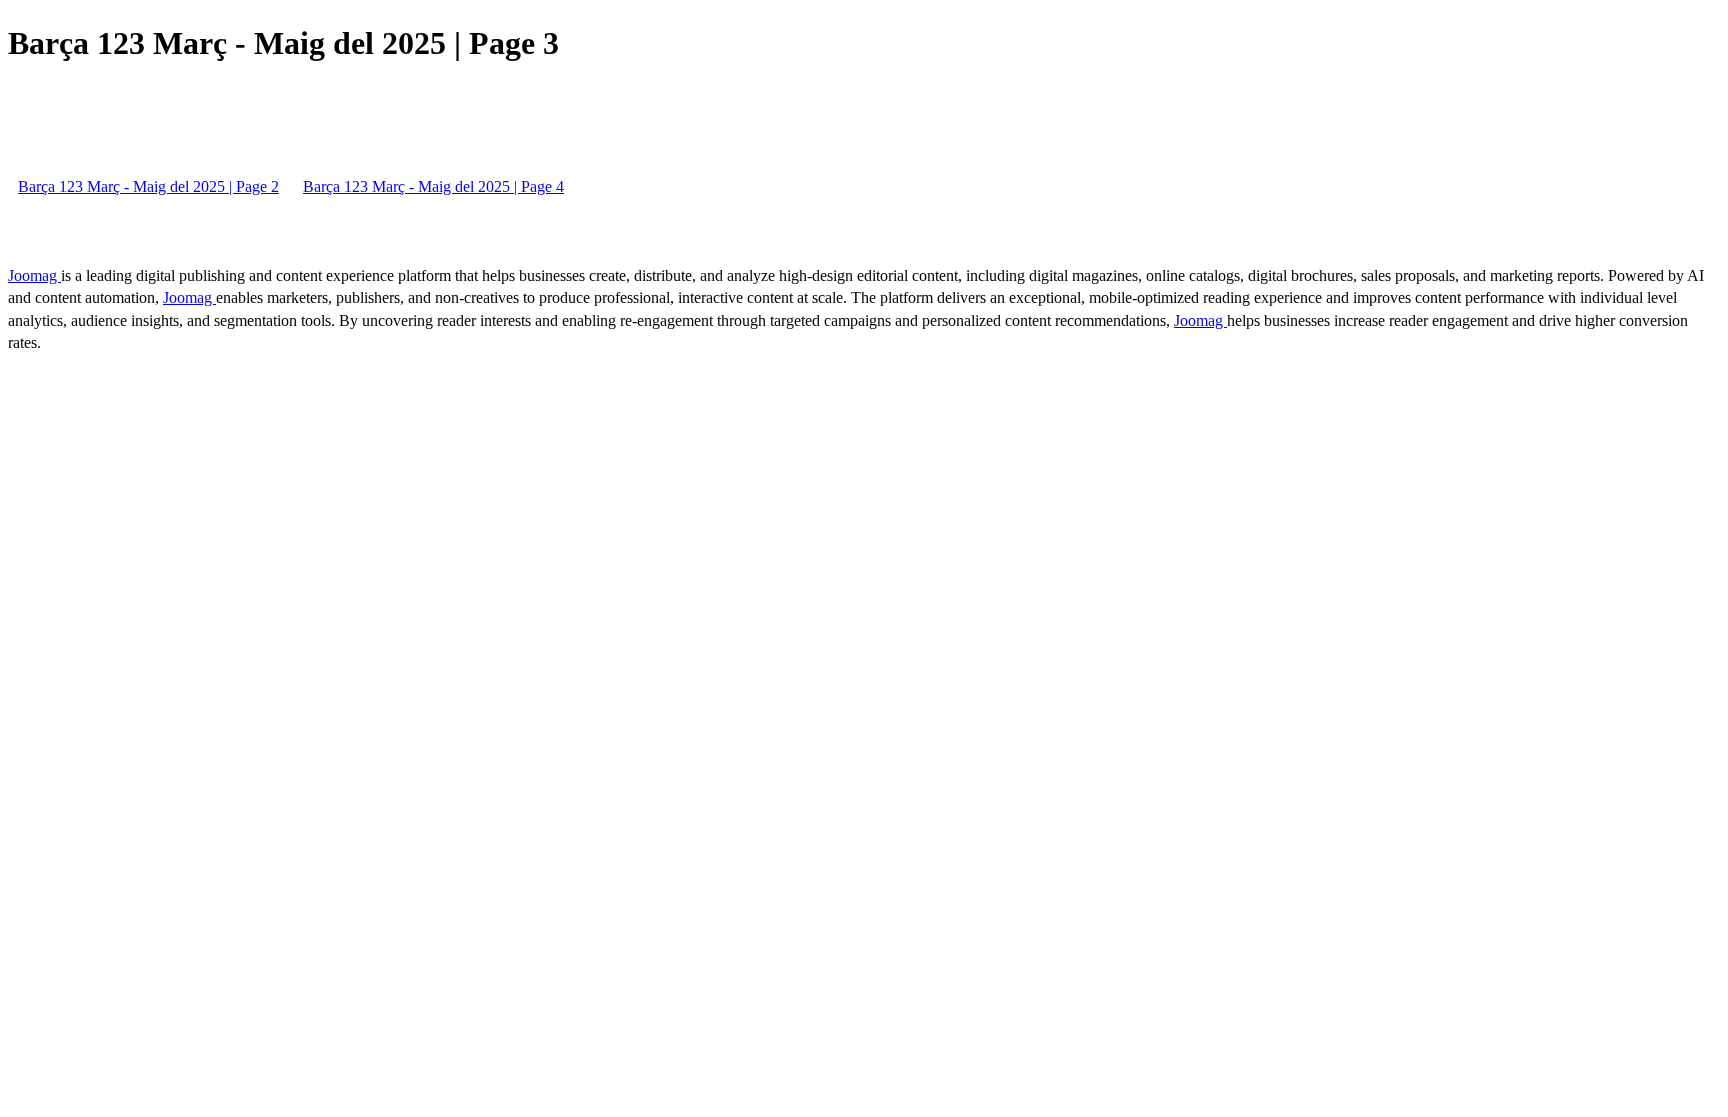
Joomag (34, 275)
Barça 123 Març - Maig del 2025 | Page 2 (148, 186)
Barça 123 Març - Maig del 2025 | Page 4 (433, 186)
